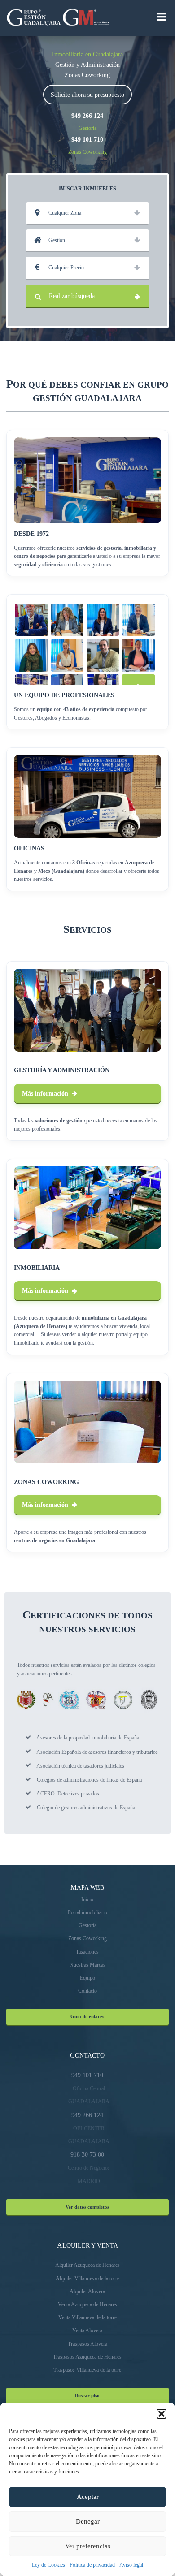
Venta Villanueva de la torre (87, 2317)
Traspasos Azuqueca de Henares (87, 2357)
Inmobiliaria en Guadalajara (87, 54)
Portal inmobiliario (87, 1912)
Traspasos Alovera (87, 2344)
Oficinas (29, 848)
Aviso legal (131, 2565)
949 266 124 (87, 116)
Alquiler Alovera (87, 2291)
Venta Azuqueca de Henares (87, 2304)
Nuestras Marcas (87, 1965)
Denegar (88, 2521)
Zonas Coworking (87, 75)
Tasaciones (87, 1952)
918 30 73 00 (87, 2154)
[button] (162, 2414)
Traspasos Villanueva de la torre (87, 2370)
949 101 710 (87, 139)
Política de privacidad (92, 2565)
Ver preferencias (88, 2546)
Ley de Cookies (48, 2565)
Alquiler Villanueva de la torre (87, 2278)
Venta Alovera (87, 2330)
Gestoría (87, 128)
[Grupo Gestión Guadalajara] (32, 18)
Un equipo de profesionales (64, 695)
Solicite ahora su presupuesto (87, 95)
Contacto (87, 1991)
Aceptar (88, 2497)
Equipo (87, 1978)
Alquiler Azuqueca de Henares (87, 2265)
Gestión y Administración (87, 65)
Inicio (87, 1899)
